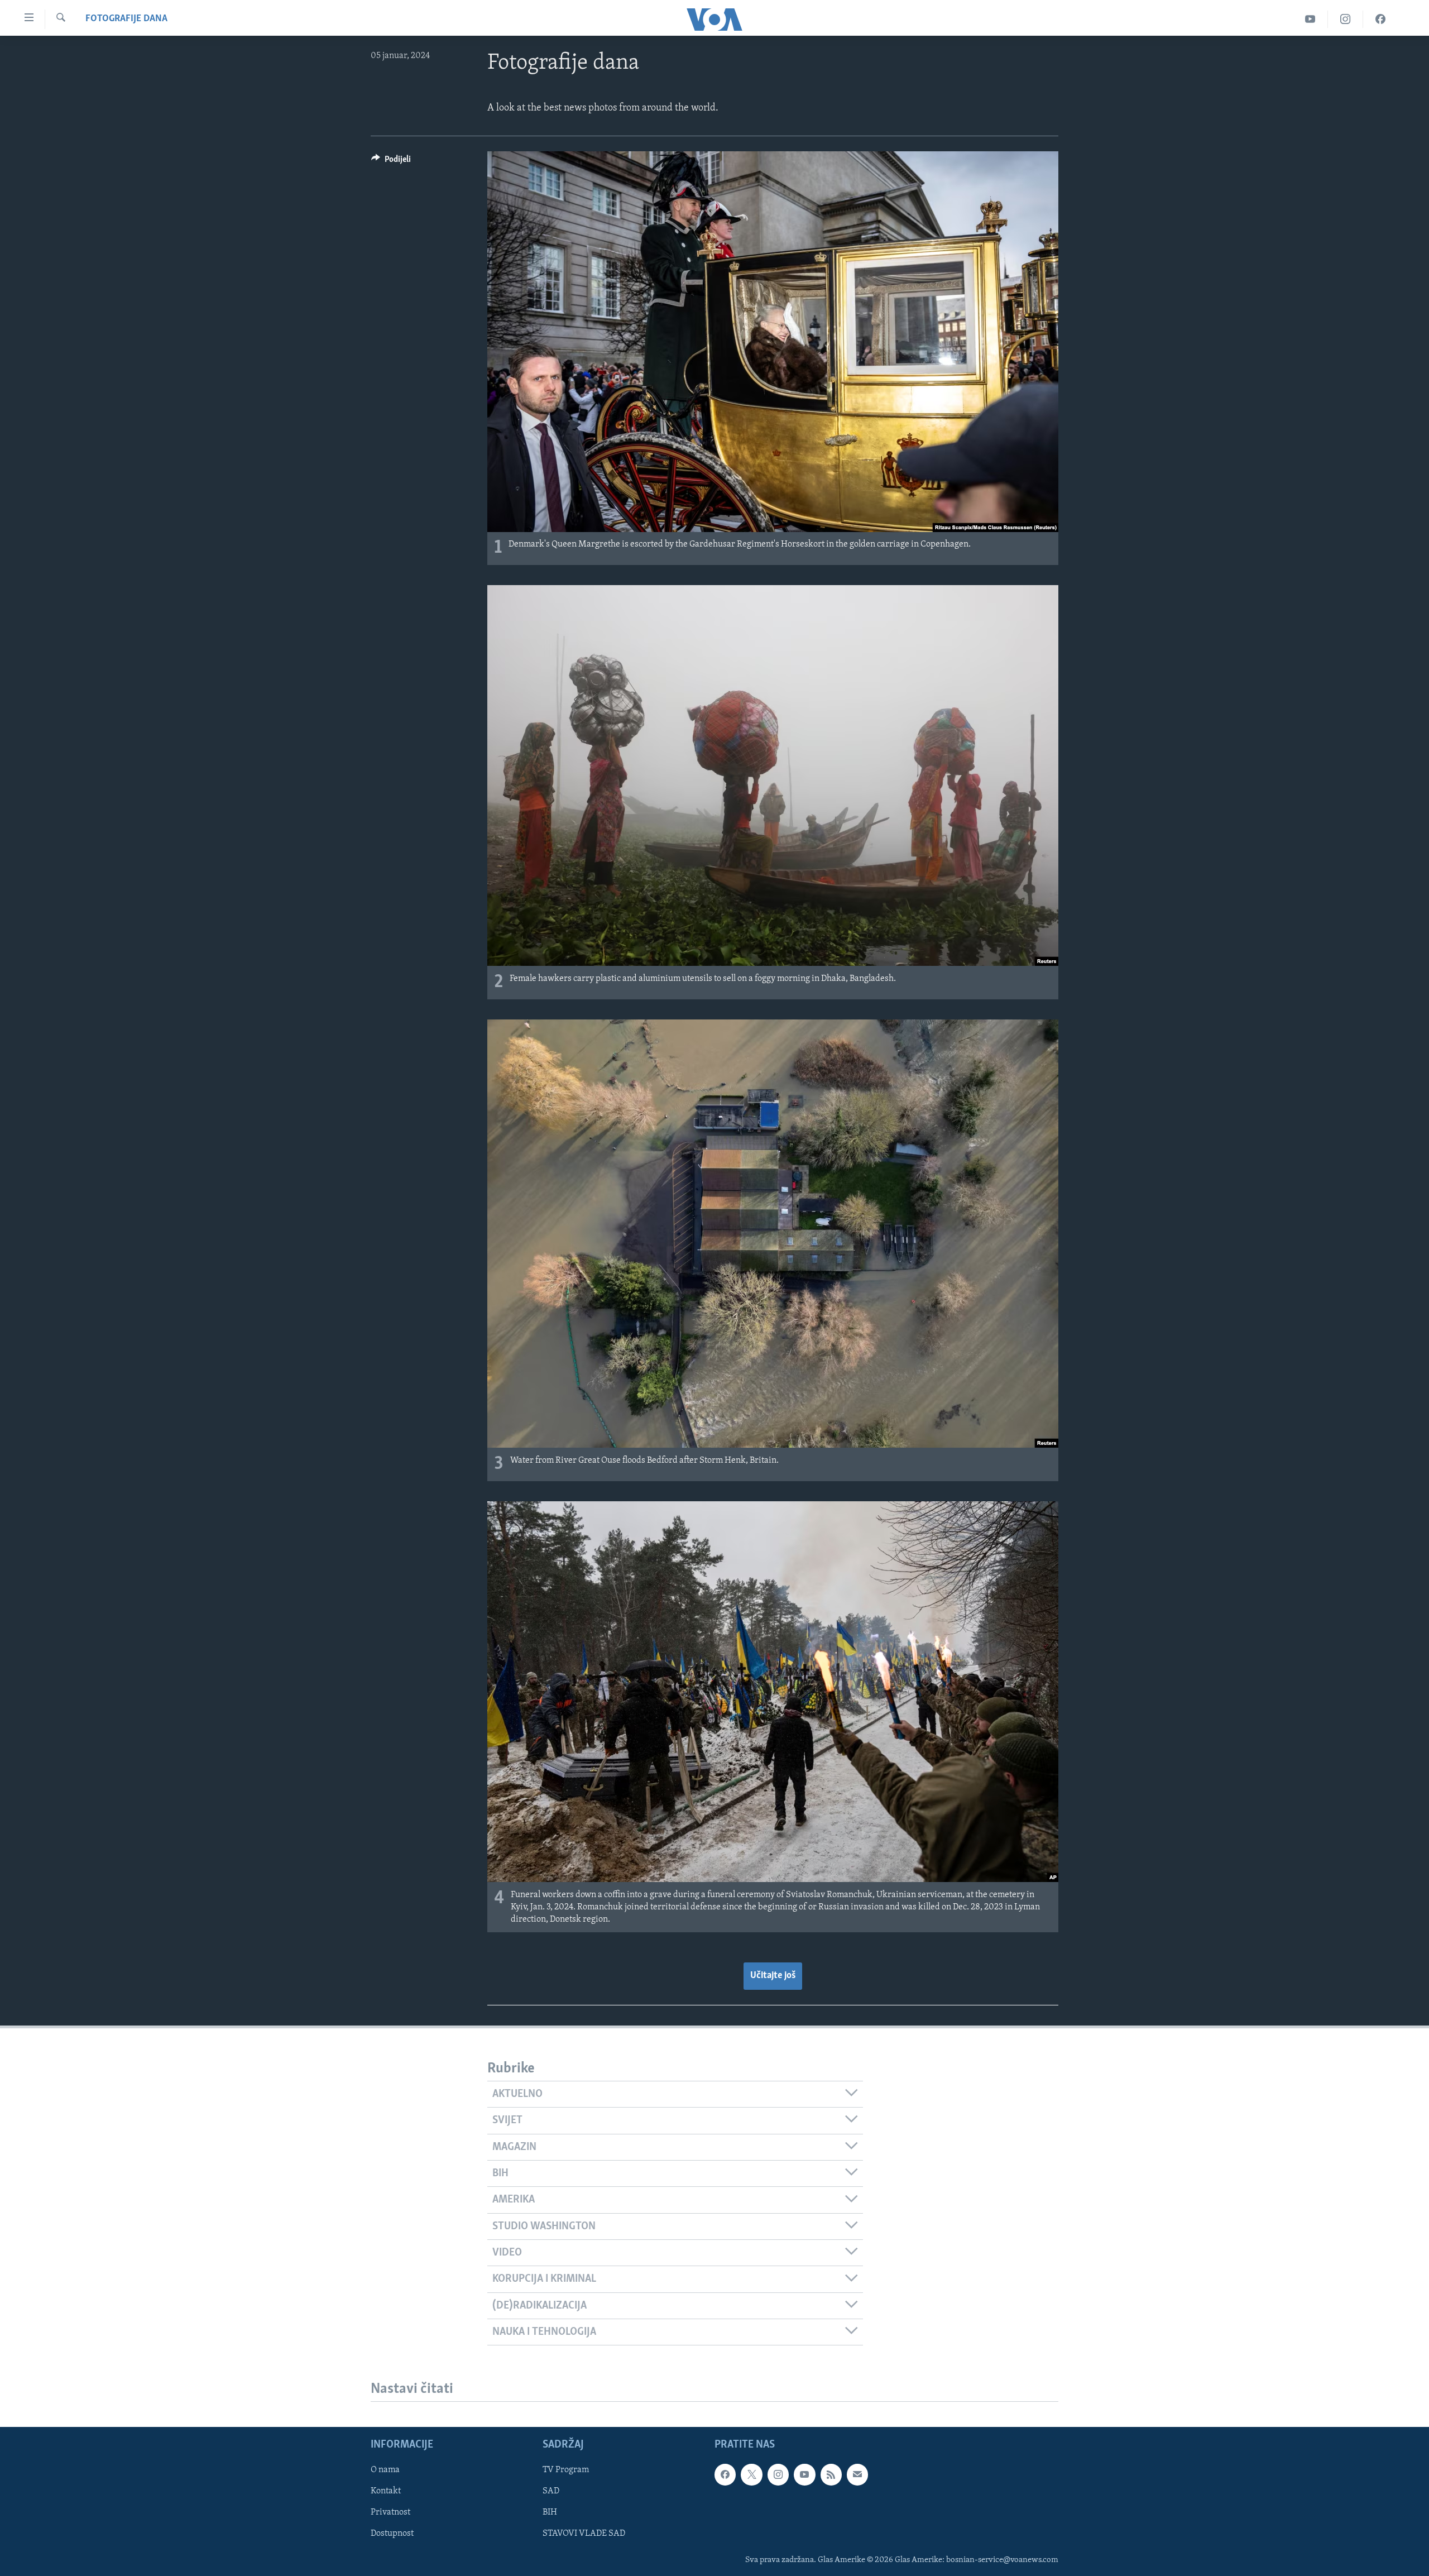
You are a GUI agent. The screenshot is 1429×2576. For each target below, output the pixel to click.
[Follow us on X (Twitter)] (751, 2475)
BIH (550, 2513)
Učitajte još (773, 1976)
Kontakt (386, 2492)
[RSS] (831, 2475)
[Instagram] (1346, 19)
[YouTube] (1310, 19)
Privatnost (390, 2513)
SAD (551, 2492)
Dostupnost (392, 2534)
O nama (385, 2470)
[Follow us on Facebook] (725, 2475)
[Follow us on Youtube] (804, 2475)
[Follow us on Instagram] (778, 2475)
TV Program (566, 2470)
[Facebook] (1380, 19)
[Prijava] (857, 2475)
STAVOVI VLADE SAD (584, 2534)
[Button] (391, 162)
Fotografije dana (126, 19)
